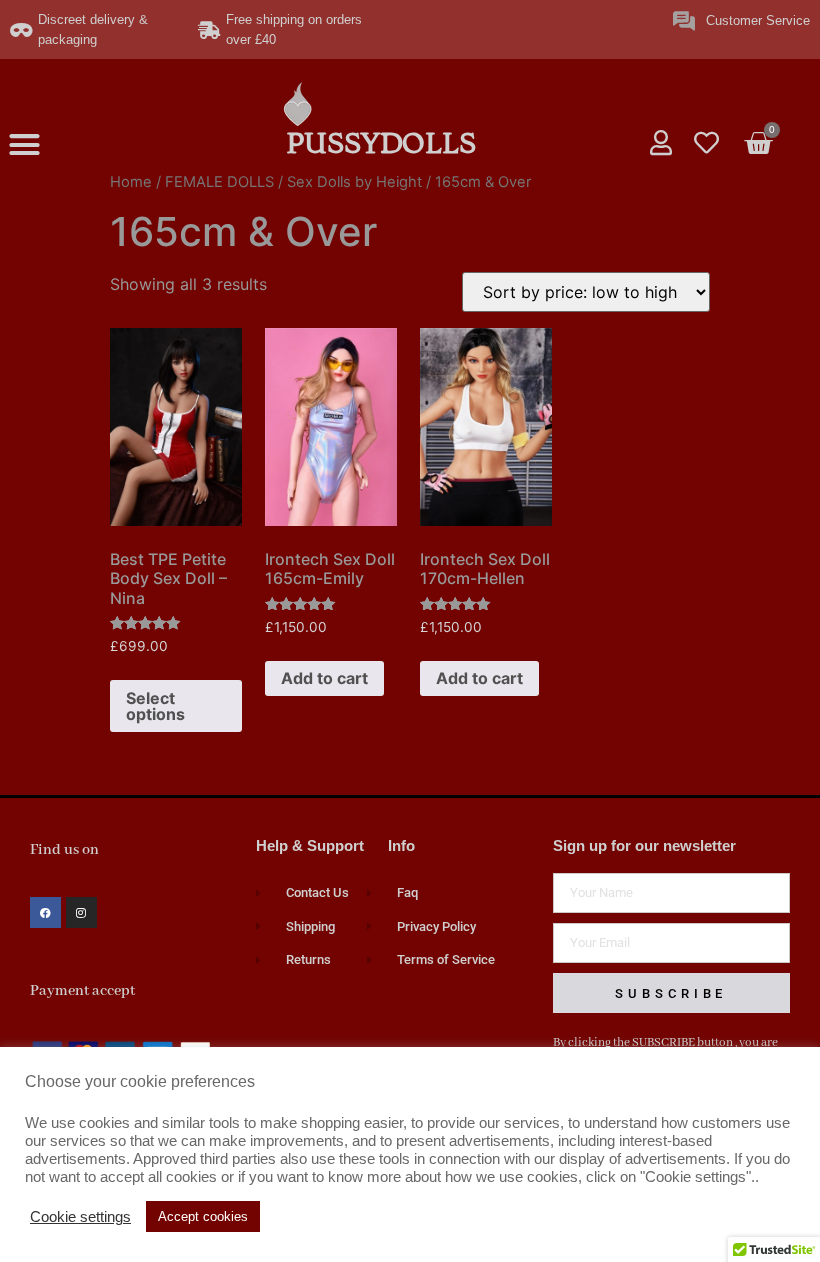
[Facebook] (45, 912)
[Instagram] (81, 912)
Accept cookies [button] (203, 1216)
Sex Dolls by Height (354, 182)
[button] (25, 145)
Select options (155, 706)
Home (131, 182)
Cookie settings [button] (80, 1217)
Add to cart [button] (324, 678)
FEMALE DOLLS (219, 182)
